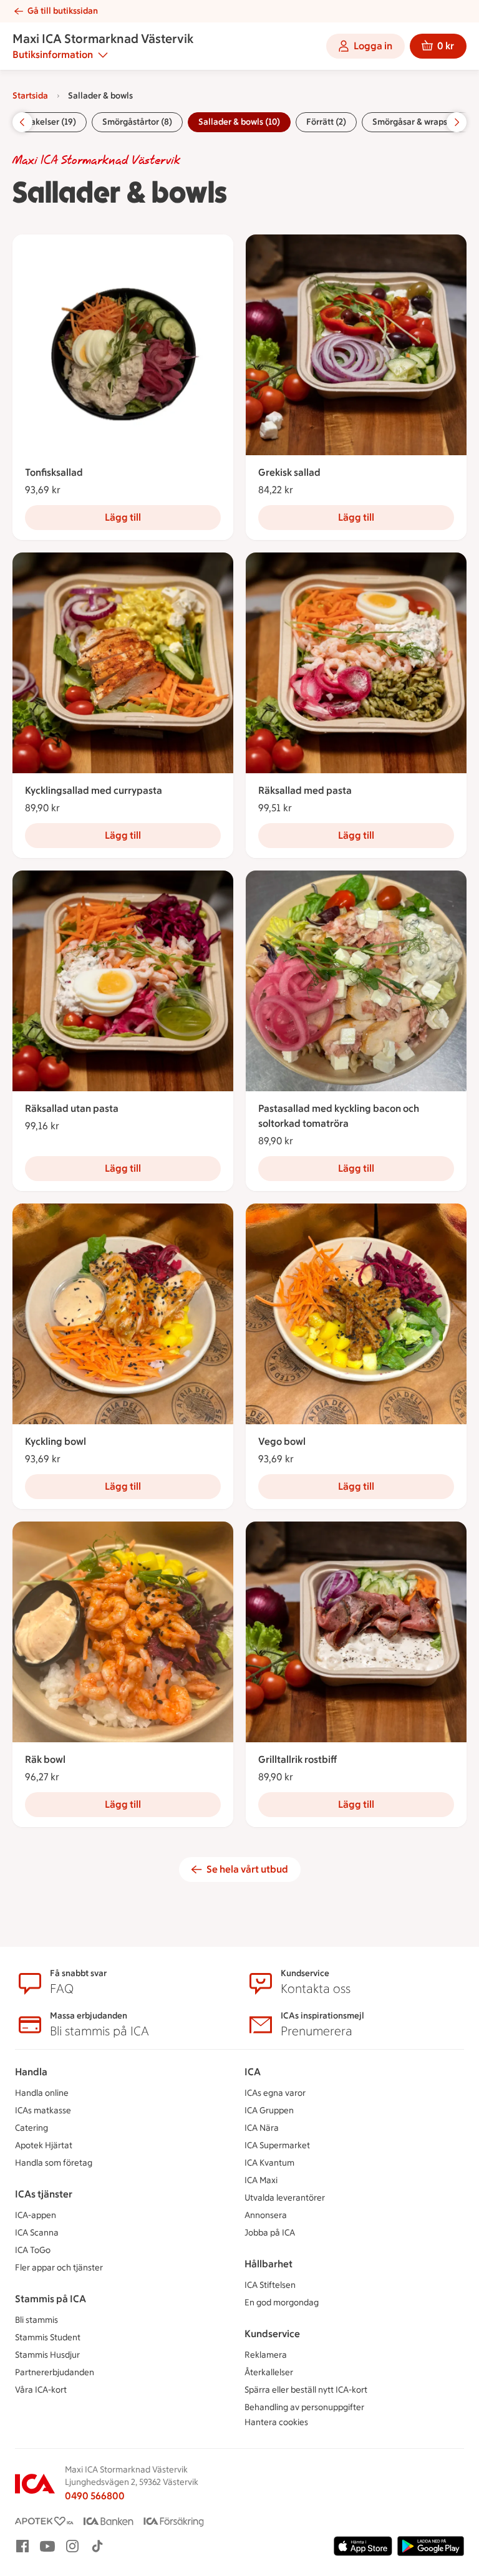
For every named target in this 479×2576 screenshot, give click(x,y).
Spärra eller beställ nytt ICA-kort (306, 2390)
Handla (31, 2072)
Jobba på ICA (270, 2233)
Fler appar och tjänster (59, 2268)
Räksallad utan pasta (72, 1108)
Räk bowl (45, 1759)
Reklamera (266, 2355)
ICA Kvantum (269, 2163)
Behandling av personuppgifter (304, 2407)
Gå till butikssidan (63, 11)
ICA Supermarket (277, 2145)
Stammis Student (48, 2337)
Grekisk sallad (289, 472)
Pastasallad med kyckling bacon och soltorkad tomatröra (339, 1116)
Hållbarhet (269, 2264)
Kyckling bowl (56, 1441)
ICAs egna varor (275, 2093)
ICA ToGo (33, 2250)
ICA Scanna (37, 2233)
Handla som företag (54, 2163)
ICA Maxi (261, 2180)
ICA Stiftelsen (270, 2285)
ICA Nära (262, 2128)
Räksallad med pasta (305, 790)
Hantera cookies (276, 2422)
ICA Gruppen (269, 2110)
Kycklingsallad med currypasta (94, 790)
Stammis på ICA (51, 2299)
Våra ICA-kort (41, 2390)
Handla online (42, 2093)
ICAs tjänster (44, 2194)
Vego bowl (282, 1441)
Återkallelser (269, 2372)
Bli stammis (36, 2320)
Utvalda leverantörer (285, 2198)
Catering (31, 2128)
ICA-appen (36, 2215)
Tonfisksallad (54, 472)
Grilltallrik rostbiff (298, 1759)
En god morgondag (282, 2303)
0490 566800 (95, 2496)
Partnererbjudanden (55, 2372)
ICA (253, 2072)
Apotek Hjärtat (44, 2145)
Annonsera (266, 2215)
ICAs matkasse (43, 2110)
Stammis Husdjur (47, 2355)
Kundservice (272, 2334)
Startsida (30, 96)
